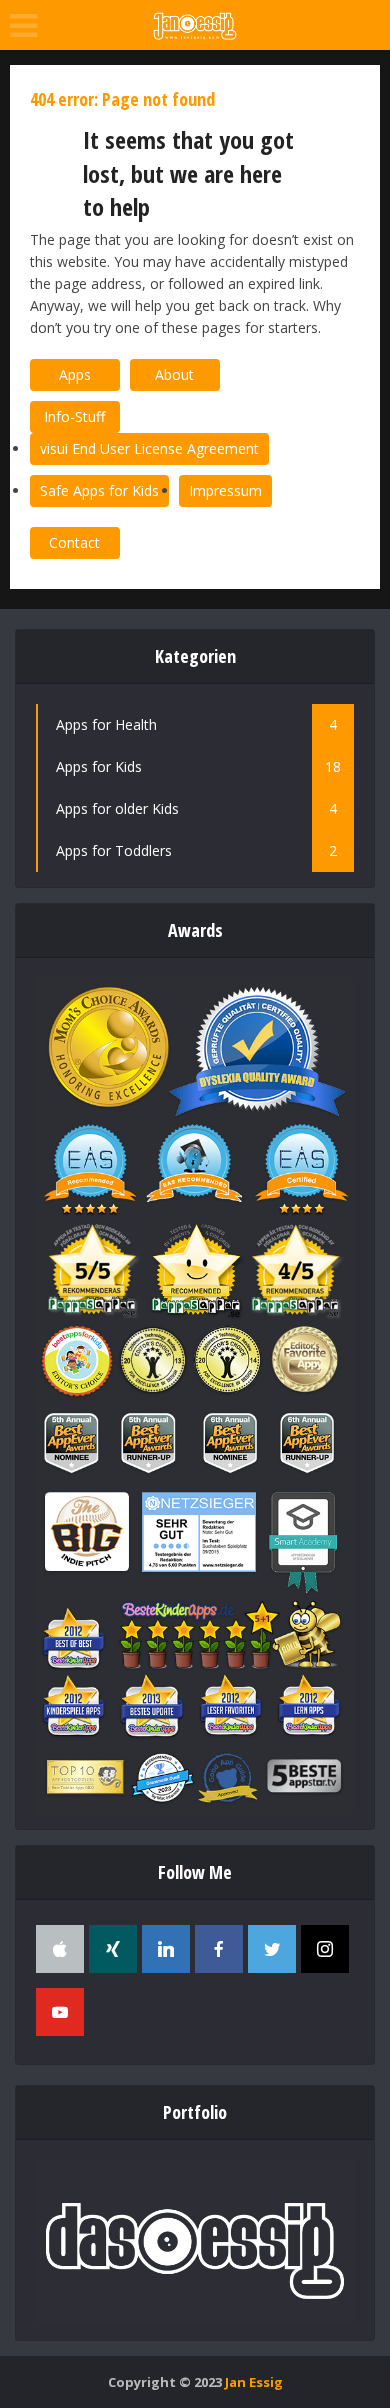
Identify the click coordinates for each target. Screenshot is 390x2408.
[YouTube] (60, 2012)
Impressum (225, 490)
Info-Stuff (74, 416)
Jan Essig (254, 2382)
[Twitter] (272, 1949)
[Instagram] (325, 1949)
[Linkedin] (166, 1949)
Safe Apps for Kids (99, 490)
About (174, 374)
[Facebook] (219, 1949)
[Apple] (60, 1949)
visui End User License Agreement (149, 448)
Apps (75, 374)
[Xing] (113, 1949)
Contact (74, 542)
